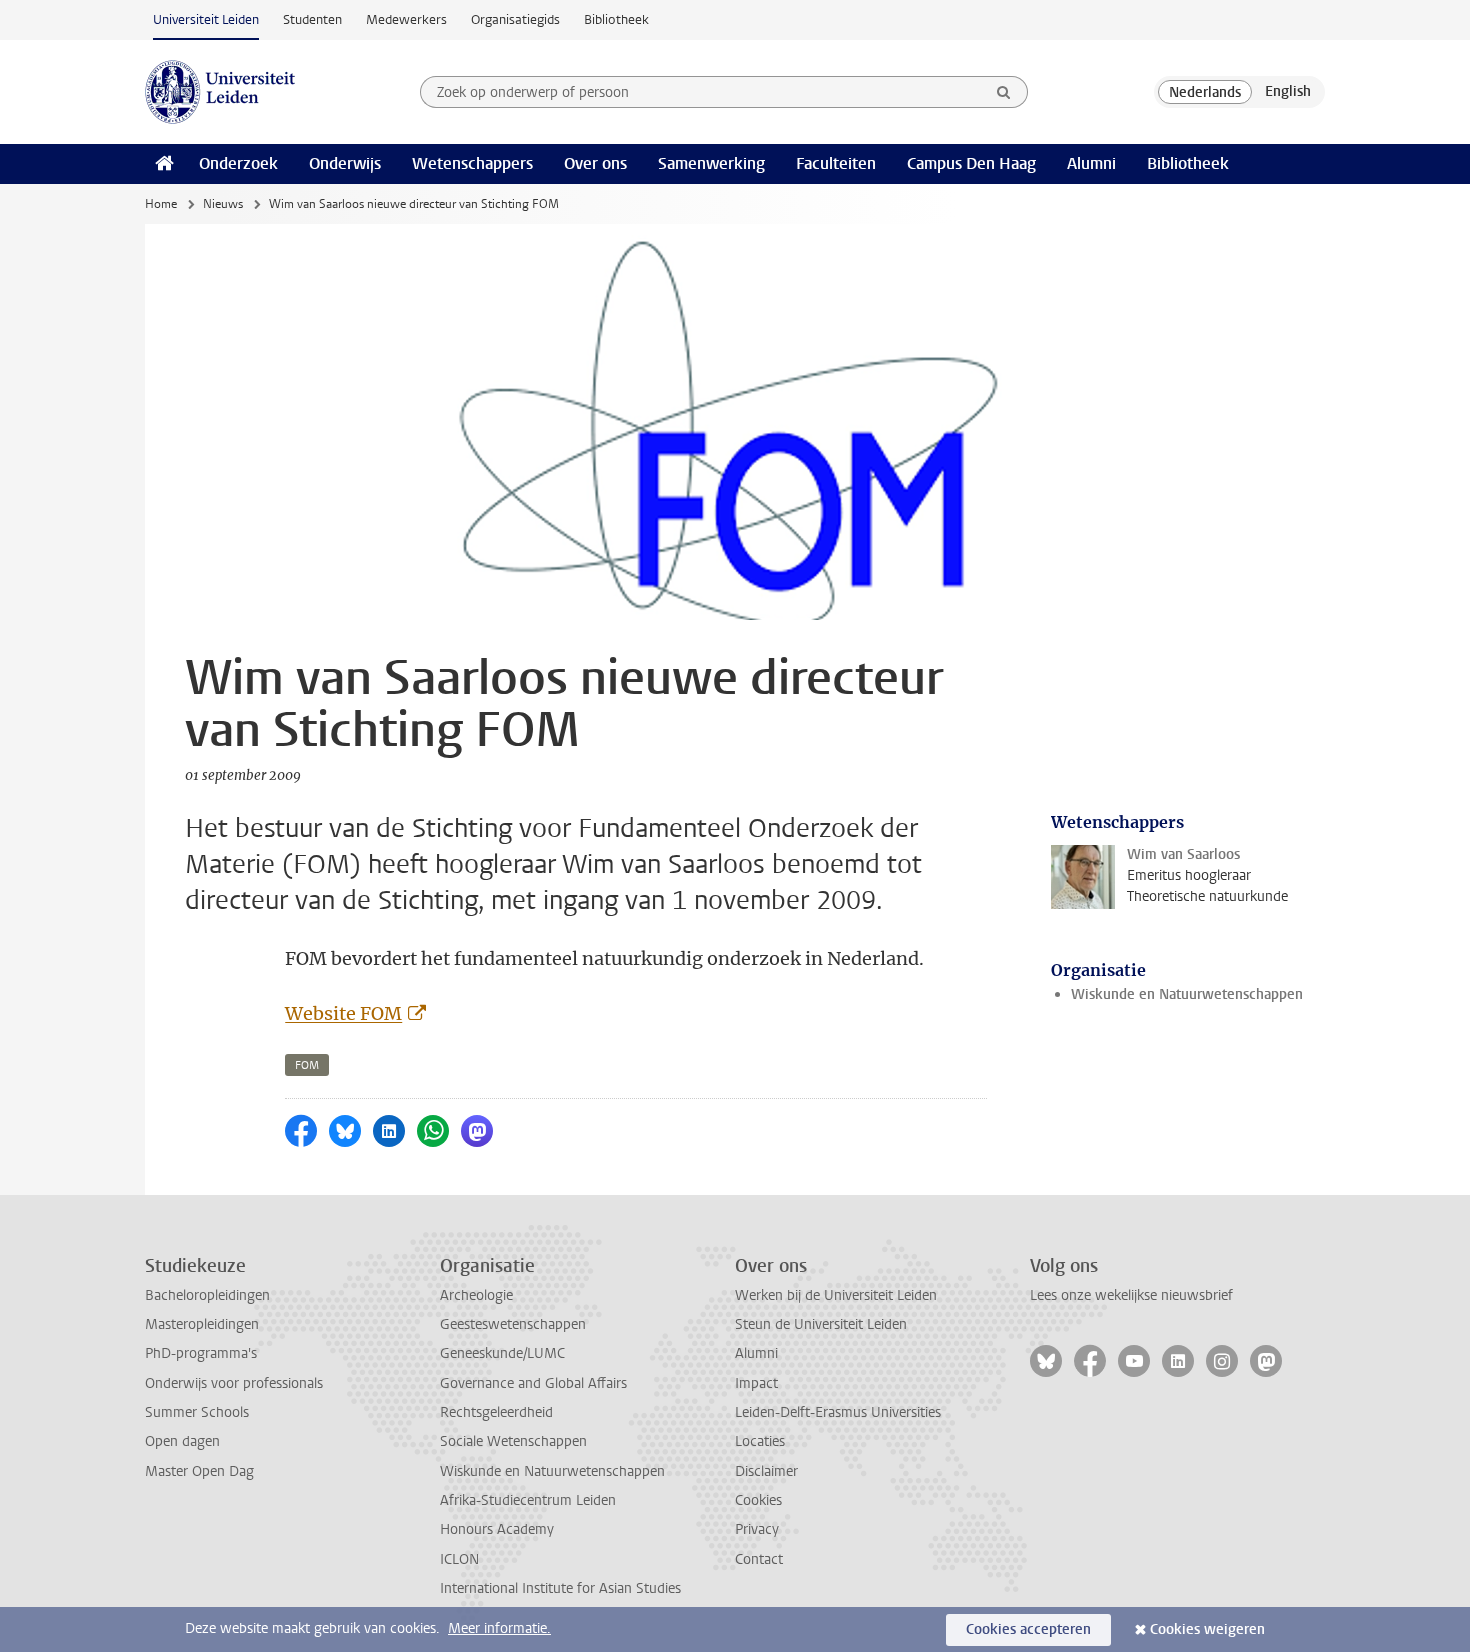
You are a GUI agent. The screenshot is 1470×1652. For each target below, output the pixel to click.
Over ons (595, 163)
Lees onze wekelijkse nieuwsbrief (1131, 1295)
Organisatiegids (515, 19)
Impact (756, 1383)
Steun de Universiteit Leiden (821, 1324)
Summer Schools (197, 1412)
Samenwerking (711, 163)
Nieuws (223, 204)
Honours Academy (497, 1529)
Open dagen (182, 1441)
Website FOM (343, 1013)
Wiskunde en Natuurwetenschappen (1187, 994)
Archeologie (476, 1295)
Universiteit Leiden (206, 19)
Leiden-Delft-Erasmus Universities (838, 1412)
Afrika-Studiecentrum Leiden (528, 1500)
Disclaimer (766, 1471)
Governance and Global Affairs (533, 1383)
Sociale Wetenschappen (513, 1441)
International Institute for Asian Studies (560, 1588)
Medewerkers (406, 19)
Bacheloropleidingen (207, 1295)
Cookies (758, 1500)
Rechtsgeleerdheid (496, 1412)
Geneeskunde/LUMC (502, 1353)
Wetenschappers (472, 163)
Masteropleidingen (202, 1324)
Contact (759, 1559)
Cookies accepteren (1028, 1629)
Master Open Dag (199, 1471)
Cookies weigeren (1207, 1629)
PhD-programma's (201, 1353)
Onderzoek (238, 163)
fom (307, 1065)
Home (161, 204)
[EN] (1288, 92)
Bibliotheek (616, 19)
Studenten (312, 19)
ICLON (459, 1559)
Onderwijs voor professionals (234, 1383)
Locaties (760, 1441)
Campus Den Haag (971, 163)
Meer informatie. (499, 1628)
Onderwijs (345, 163)
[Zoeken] (1004, 92)
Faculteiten (836, 163)
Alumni (1091, 163)
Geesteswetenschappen (513, 1324)
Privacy (757, 1529)
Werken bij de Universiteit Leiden (836, 1295)
